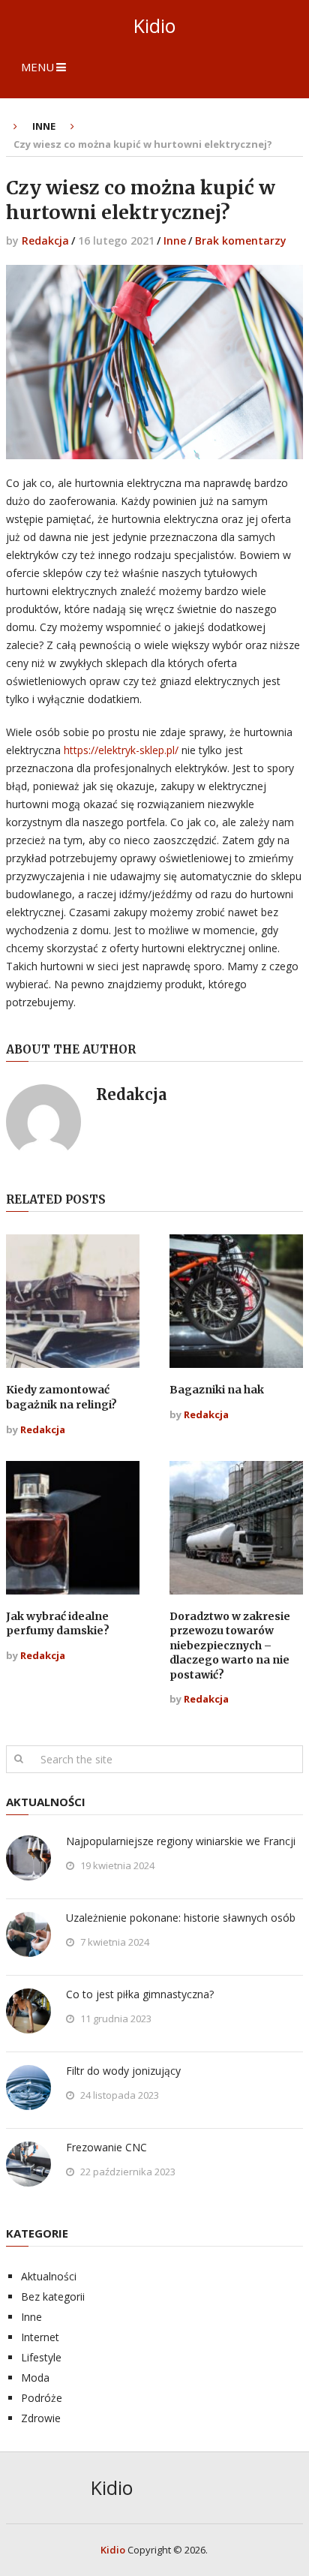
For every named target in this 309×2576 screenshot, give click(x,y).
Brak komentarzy (241, 240)
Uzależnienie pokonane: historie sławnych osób (181, 1918)
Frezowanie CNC (106, 2147)
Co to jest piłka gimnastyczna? (140, 1994)
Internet (40, 2337)
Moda (35, 2378)
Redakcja (45, 240)
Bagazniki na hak (217, 1390)
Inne (175, 240)
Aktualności (49, 2276)
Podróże (42, 2398)
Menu (37, 67)
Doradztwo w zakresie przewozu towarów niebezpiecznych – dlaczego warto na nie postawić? (230, 1646)
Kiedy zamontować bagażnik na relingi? (61, 1397)
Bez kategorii (53, 2296)
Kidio (154, 26)
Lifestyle (41, 2357)
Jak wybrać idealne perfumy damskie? (58, 1624)
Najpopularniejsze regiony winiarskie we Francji (181, 1841)
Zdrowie (41, 2418)
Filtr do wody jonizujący (123, 2071)
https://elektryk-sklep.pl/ (121, 750)
